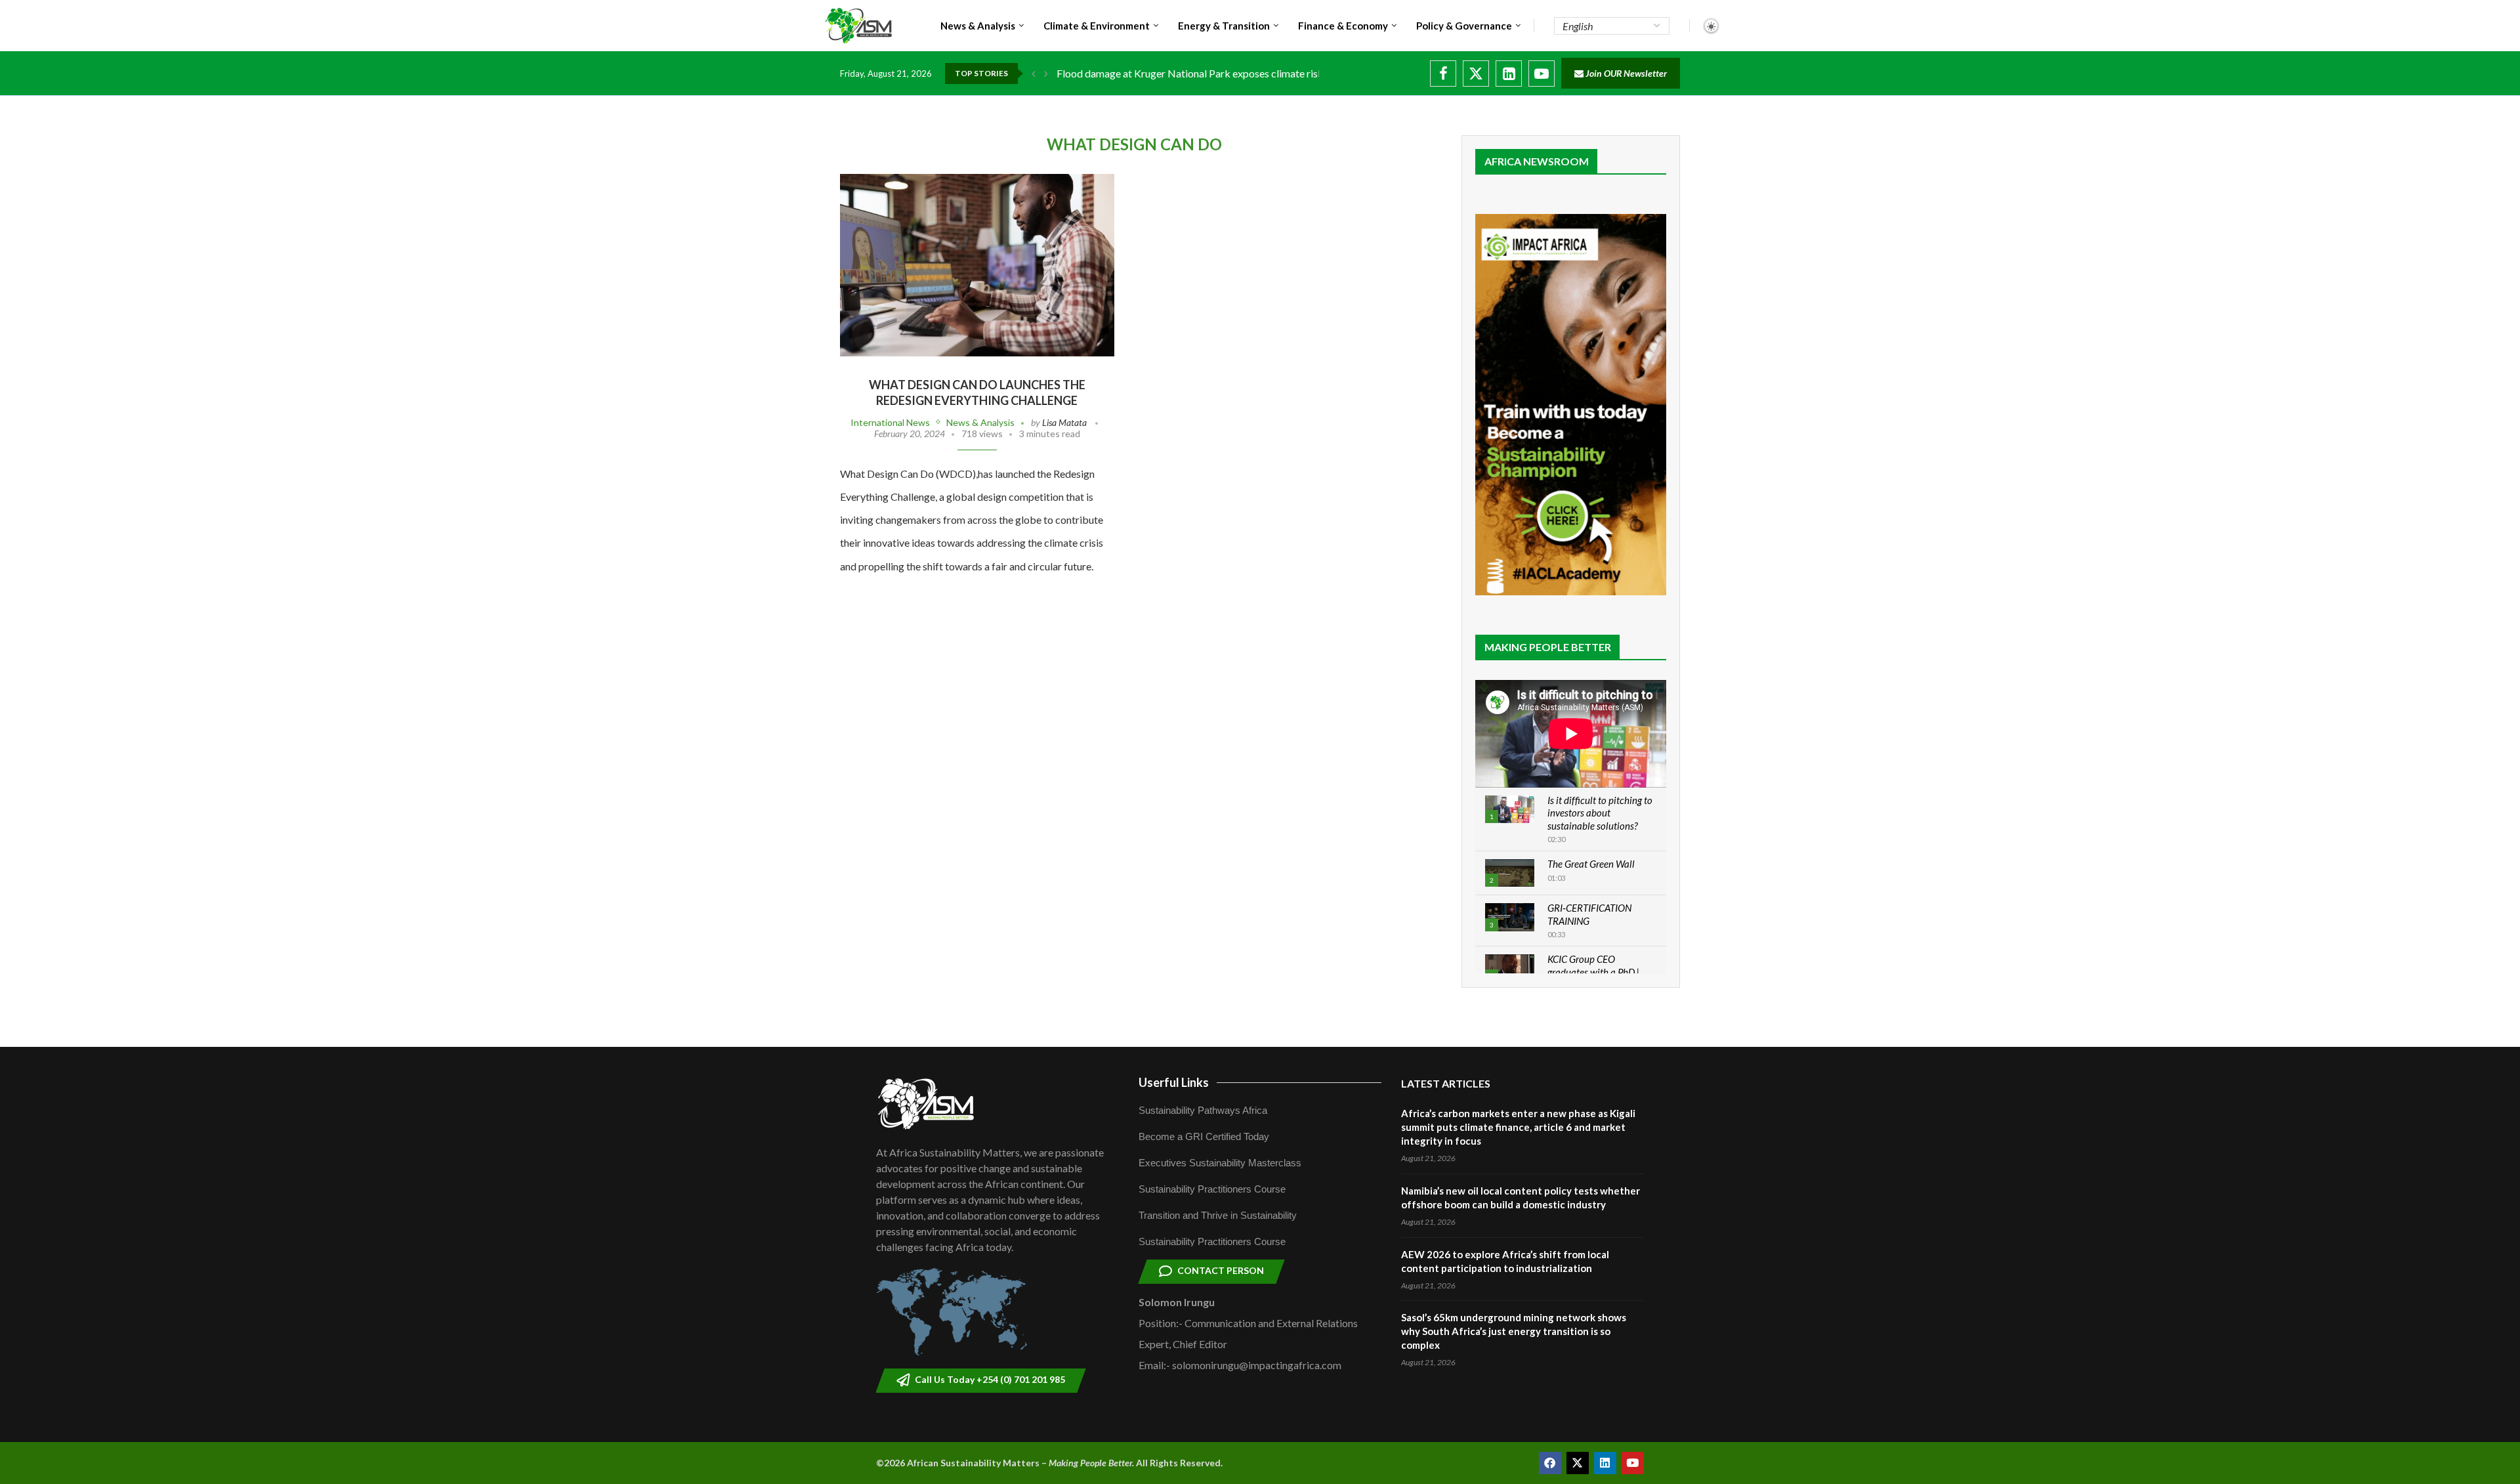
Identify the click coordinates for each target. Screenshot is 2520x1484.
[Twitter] (1476, 74)
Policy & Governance (1464, 26)
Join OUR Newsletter (1625, 73)
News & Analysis (978, 26)
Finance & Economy (1343, 26)
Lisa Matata (1064, 422)
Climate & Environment (1097, 26)
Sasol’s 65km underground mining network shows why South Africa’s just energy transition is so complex (1514, 1331)
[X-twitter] (1578, 1463)
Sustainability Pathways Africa (1203, 1110)
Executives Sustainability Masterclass (1220, 1163)
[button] (1034, 74)
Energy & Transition (1224, 26)
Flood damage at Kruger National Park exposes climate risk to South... (1213, 73)
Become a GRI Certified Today (1204, 1136)
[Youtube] (1542, 74)
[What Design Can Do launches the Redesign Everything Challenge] (977, 265)
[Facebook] (1443, 74)
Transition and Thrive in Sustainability (1218, 1215)
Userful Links (1174, 1082)
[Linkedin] (1509, 74)
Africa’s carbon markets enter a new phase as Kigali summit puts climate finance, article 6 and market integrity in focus (1518, 1127)
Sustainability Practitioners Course (1212, 1189)
